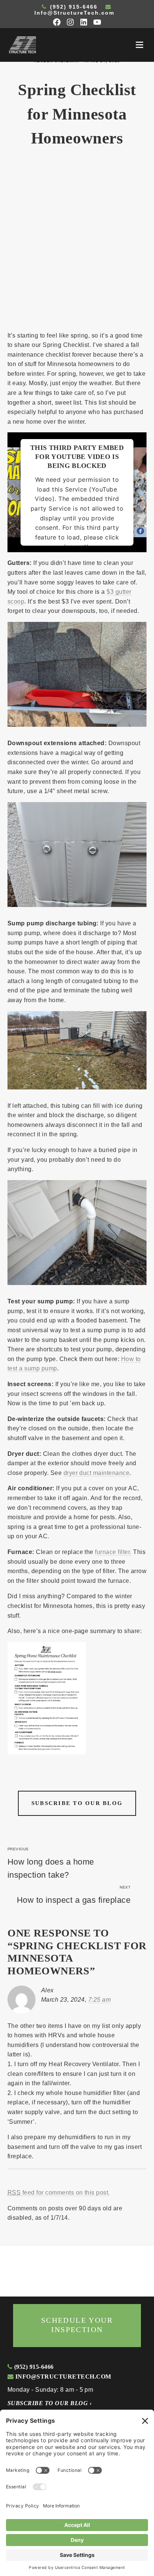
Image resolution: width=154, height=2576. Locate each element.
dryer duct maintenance (97, 1473)
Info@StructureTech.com (74, 13)
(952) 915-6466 (73, 7)
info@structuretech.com (62, 2377)
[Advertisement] (77, 244)
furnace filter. (113, 1552)
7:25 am (99, 2000)
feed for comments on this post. (59, 2193)
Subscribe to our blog (77, 1803)
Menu (139, 45)
